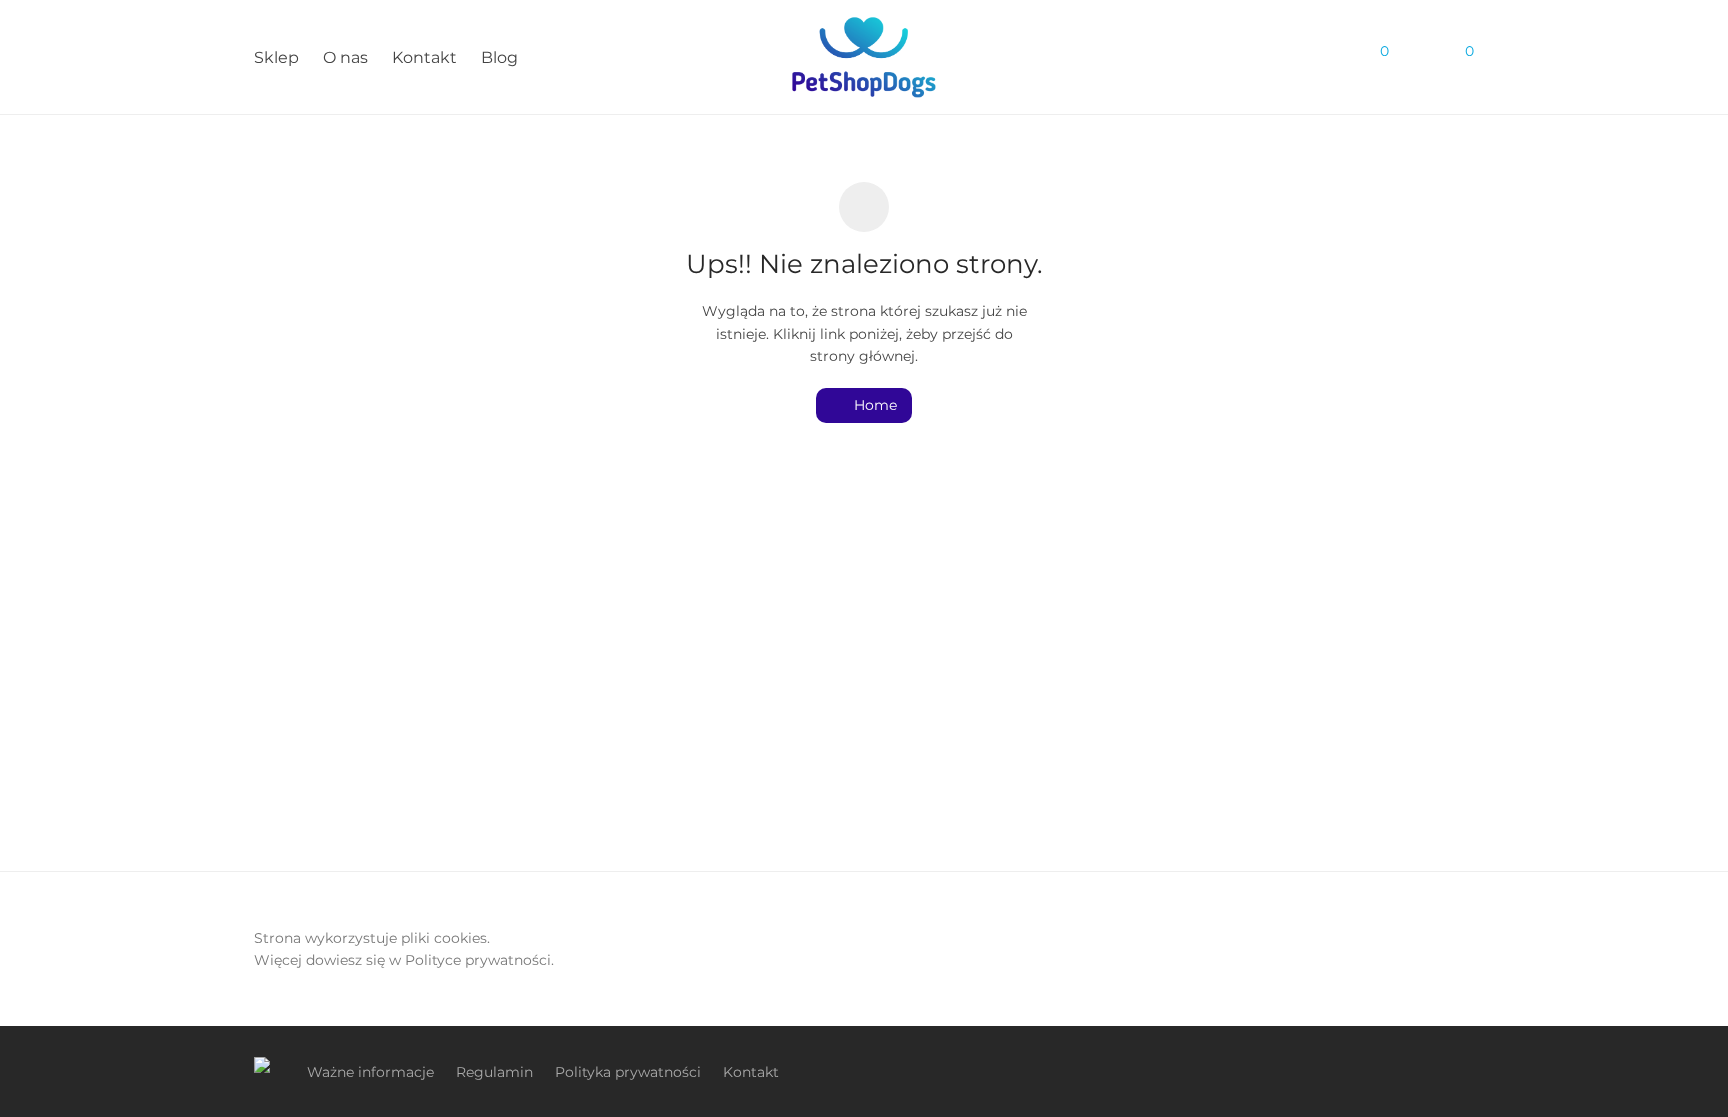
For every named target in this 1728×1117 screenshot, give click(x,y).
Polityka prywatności (628, 1072)
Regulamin (494, 1072)
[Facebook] (1434, 1071)
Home (873, 405)
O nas (345, 57)
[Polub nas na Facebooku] (1298, 58)
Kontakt (424, 57)
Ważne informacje (370, 1072)
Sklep (276, 57)
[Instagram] (1467, 1071)
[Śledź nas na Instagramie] (1262, 58)
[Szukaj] (1334, 58)
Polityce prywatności (478, 960)
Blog (499, 57)
